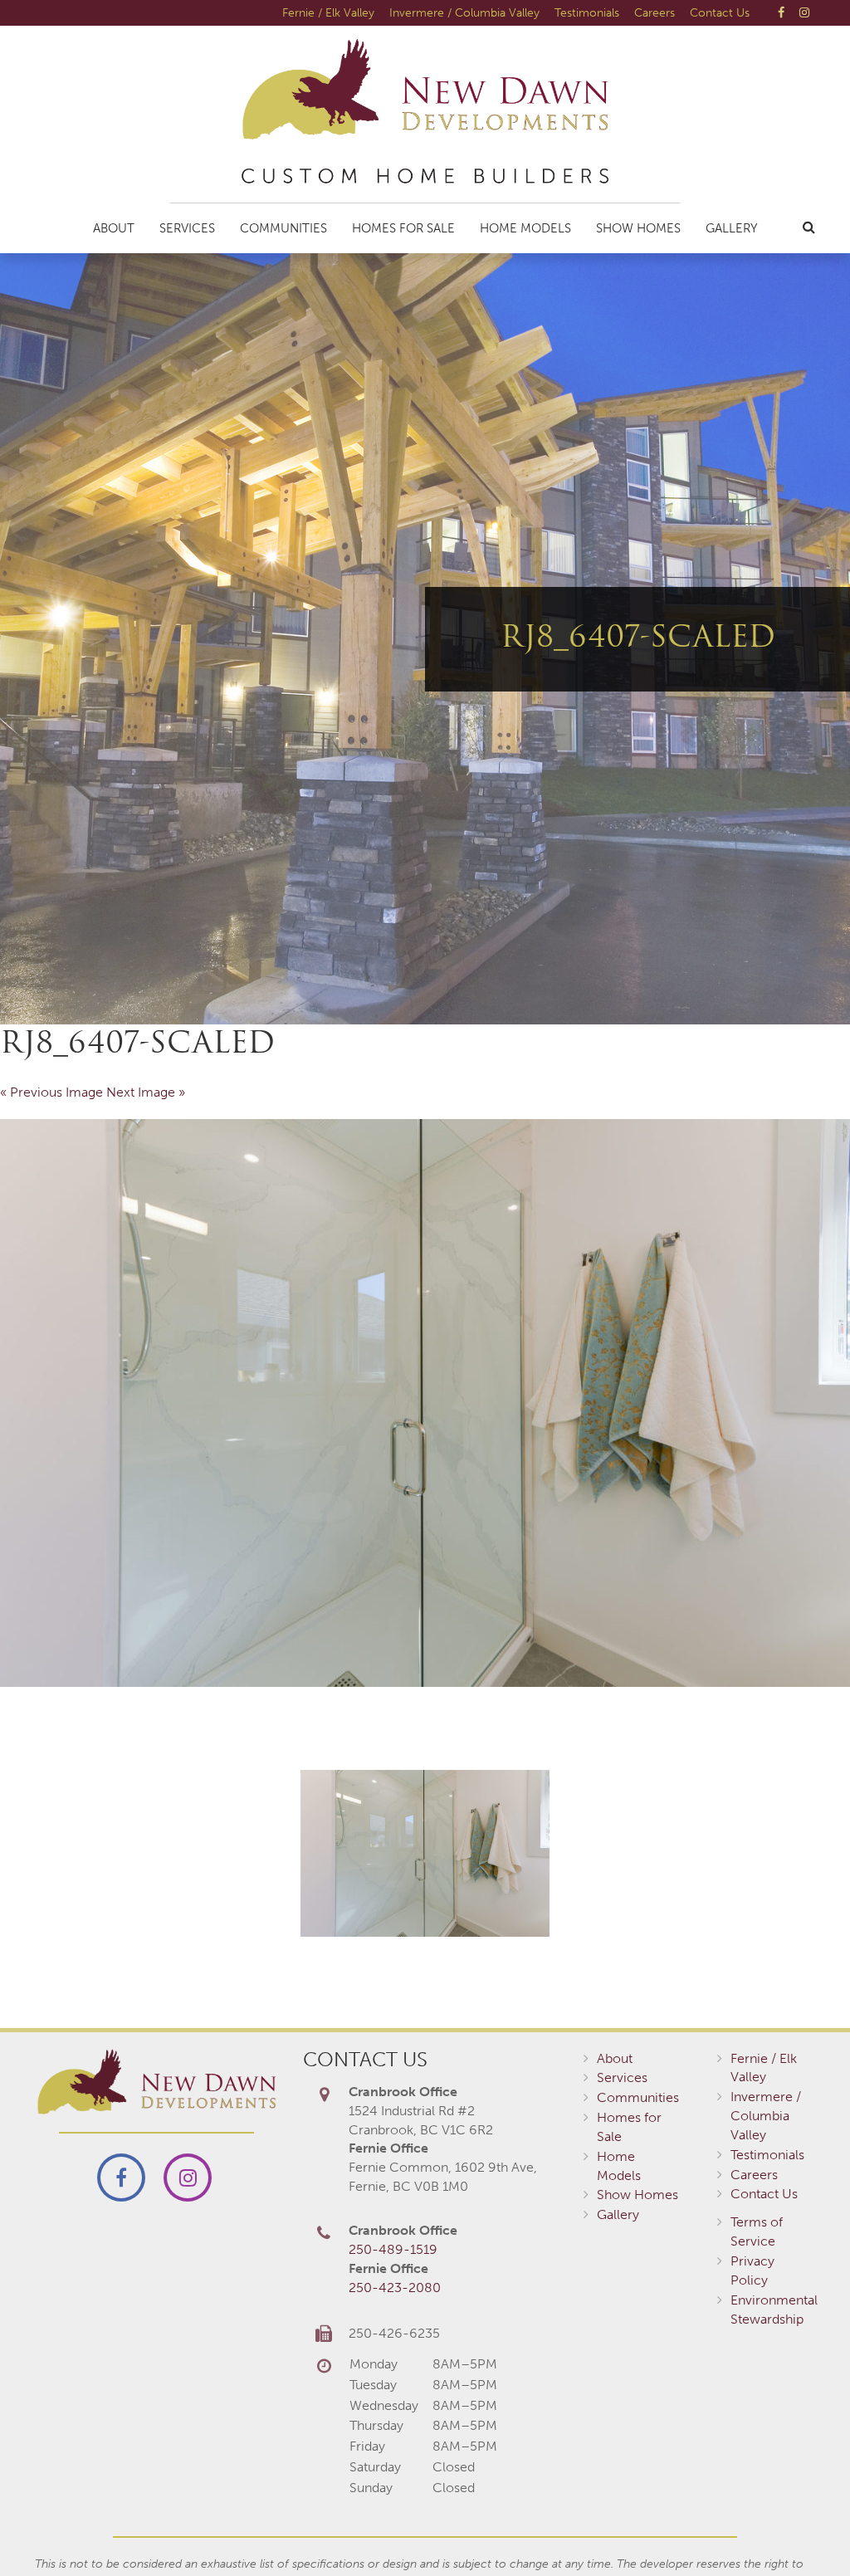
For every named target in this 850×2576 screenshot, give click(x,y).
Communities (283, 228)
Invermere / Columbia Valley (464, 12)
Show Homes (638, 228)
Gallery (732, 228)
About (114, 228)
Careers (655, 12)
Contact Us (720, 12)
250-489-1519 (393, 2249)
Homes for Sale (403, 228)
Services (187, 228)
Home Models (525, 228)
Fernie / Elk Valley (328, 12)
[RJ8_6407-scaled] (425, 1403)
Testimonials (587, 12)
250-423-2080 (395, 2288)
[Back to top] (804, 2530)
